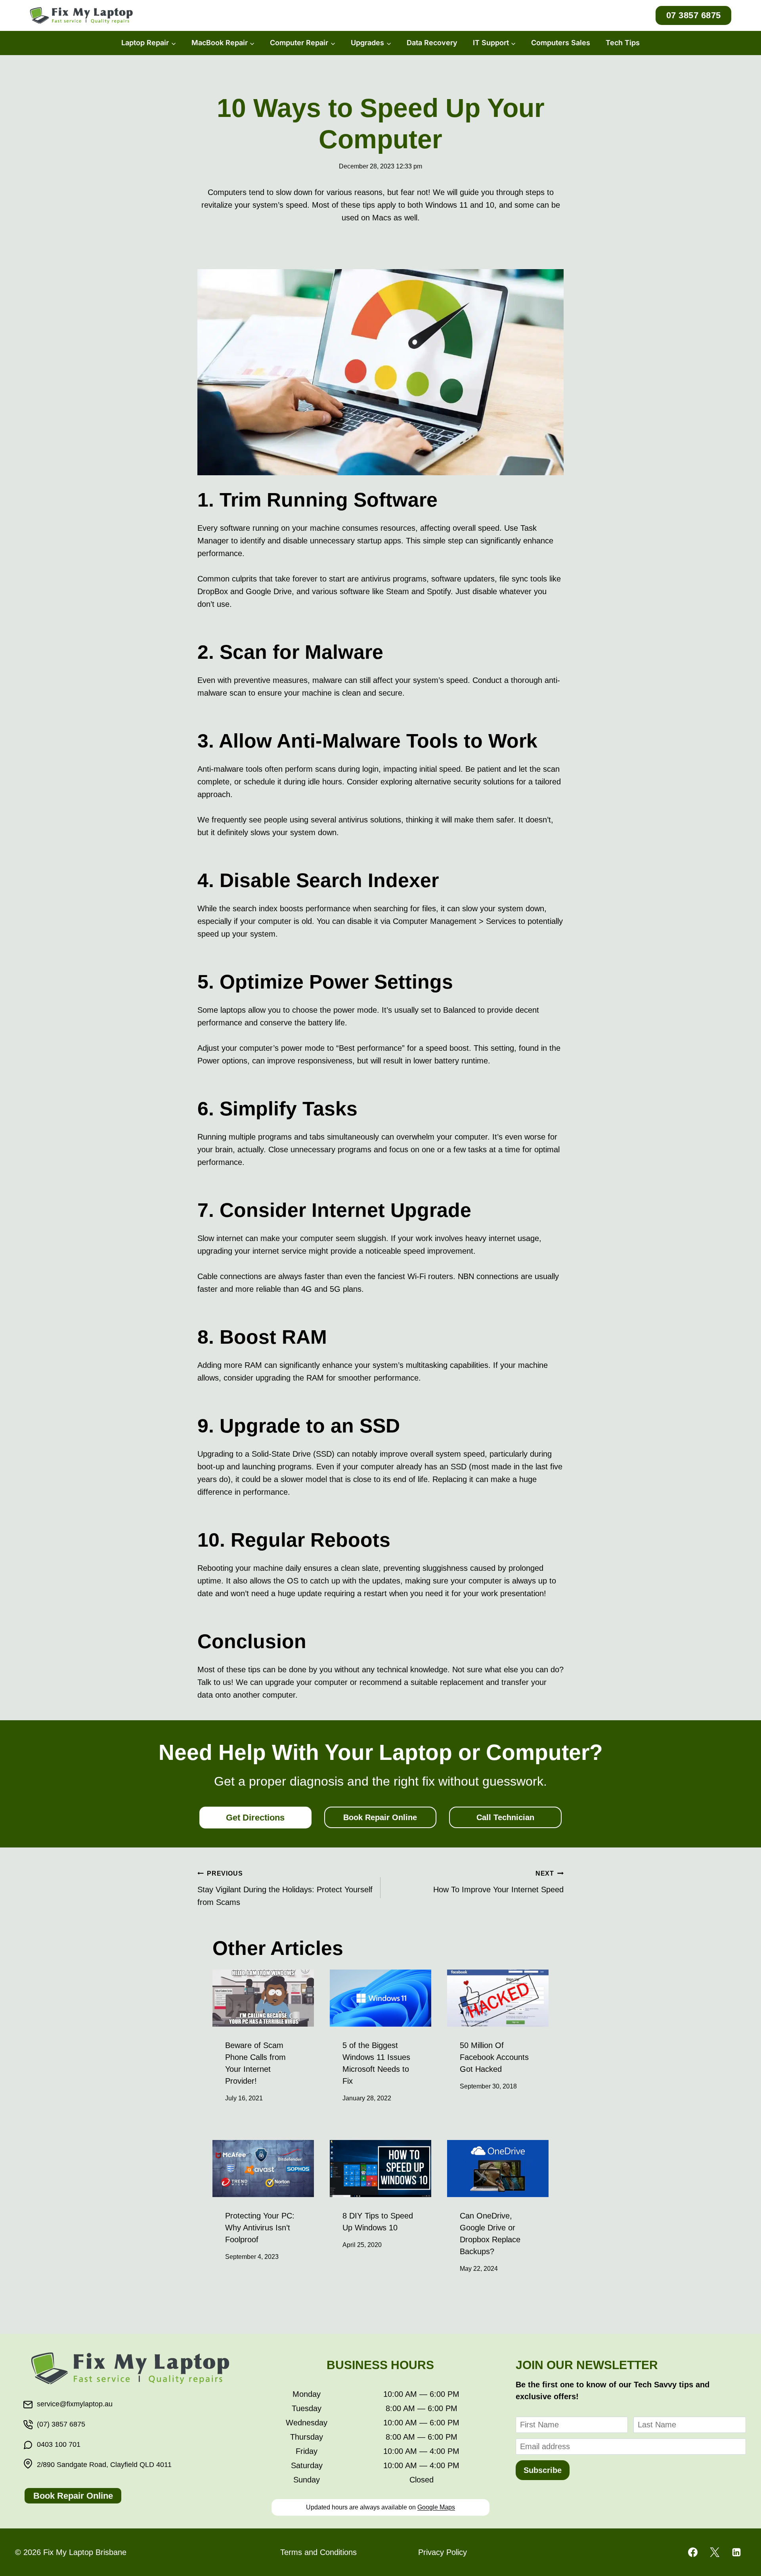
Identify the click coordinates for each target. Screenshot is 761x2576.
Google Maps (436, 2507)
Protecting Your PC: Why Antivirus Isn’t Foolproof (260, 2228)
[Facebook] (693, 2552)
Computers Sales (561, 43)
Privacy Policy (443, 2552)
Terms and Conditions (318, 2552)
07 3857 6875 (694, 15)
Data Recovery (432, 43)
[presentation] (263, 1998)
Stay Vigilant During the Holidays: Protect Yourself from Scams (285, 1888)
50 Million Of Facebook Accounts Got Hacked (494, 2057)
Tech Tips (623, 43)
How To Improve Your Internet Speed (498, 1882)
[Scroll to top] (741, 2544)
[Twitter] (715, 2552)
